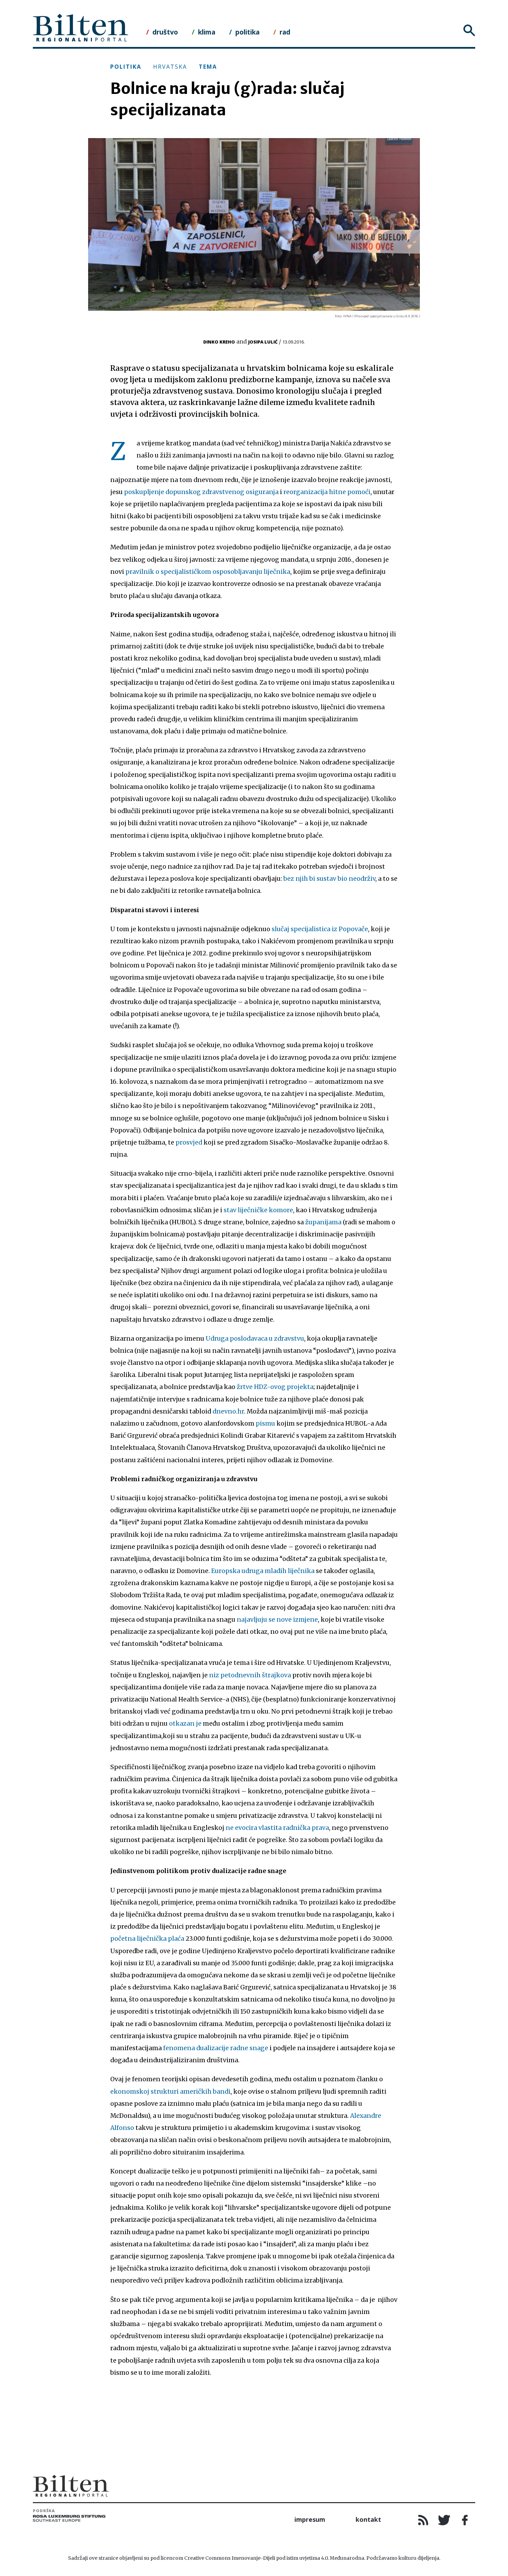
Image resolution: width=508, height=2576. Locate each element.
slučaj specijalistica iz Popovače (320, 929)
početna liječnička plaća (147, 1939)
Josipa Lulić (263, 342)
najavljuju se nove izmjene (277, 1620)
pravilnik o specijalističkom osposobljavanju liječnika (208, 572)
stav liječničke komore (258, 1210)
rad (285, 32)
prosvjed (189, 1142)
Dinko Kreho (219, 342)
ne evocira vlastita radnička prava (277, 1828)
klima (207, 32)
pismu (265, 1424)
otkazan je (185, 1724)
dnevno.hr (228, 1411)
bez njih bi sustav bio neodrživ (329, 879)
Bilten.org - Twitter (444, 2520)
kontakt (368, 2519)
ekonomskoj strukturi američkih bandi (170, 2092)
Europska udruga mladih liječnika (263, 1571)
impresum (310, 2519)
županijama (323, 1222)
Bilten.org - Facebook (465, 2520)
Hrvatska (170, 67)
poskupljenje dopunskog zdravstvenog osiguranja (201, 492)
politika (247, 32)
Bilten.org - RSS (423, 2520)
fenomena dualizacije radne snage (216, 2048)
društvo (165, 32)
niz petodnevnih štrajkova (250, 1675)
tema (208, 67)
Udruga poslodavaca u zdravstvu (255, 1339)
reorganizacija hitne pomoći (327, 492)
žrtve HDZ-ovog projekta (275, 1387)
